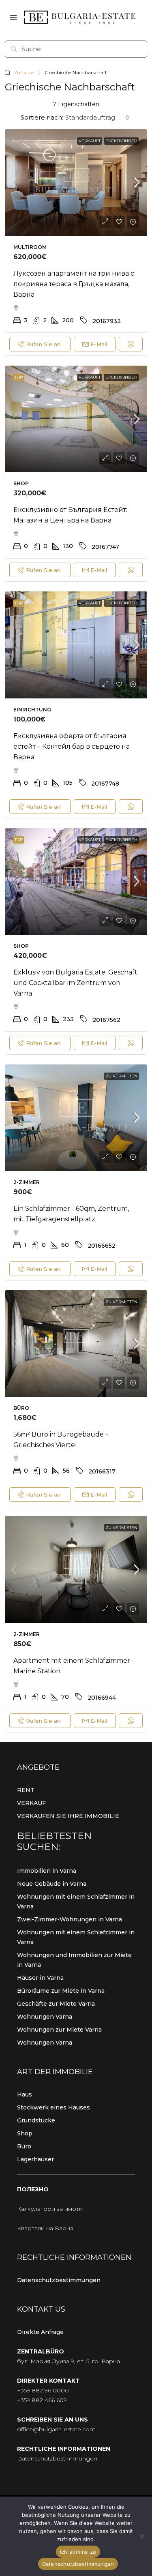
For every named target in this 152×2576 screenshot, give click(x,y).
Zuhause (24, 72)
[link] (76, 183)
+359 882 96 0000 (43, 2390)
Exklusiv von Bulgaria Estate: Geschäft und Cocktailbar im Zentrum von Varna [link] (75, 983)
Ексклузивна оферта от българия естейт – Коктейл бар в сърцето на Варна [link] (72, 746)
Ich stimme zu (78, 2552)
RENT (26, 1790)
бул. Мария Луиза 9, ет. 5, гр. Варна (69, 2361)
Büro (24, 2146)
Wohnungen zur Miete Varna (59, 2030)
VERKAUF (31, 1803)
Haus (25, 2094)
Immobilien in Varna (47, 1871)
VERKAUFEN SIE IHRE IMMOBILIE (68, 1816)
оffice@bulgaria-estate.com (56, 2429)
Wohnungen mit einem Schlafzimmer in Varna (76, 1901)
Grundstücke (36, 2120)
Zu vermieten (121, 1076)
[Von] (142, 2536)
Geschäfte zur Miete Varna (56, 2004)
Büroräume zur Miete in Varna (61, 1991)
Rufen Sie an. (44, 344)
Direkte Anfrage (40, 2332)
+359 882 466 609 (42, 2400)
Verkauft (90, 141)
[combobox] (97, 118)
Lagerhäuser (35, 2159)
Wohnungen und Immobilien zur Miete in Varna (74, 1960)
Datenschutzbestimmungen (59, 2280)
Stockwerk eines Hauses (54, 2107)
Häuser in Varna (40, 1978)
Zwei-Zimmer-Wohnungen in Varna (70, 1919)
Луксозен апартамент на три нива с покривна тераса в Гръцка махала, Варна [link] (74, 284)
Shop (25, 2133)
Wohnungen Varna (45, 2017)
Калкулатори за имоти (50, 2209)
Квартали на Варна (45, 2228)
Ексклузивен (121, 141)
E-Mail (99, 344)
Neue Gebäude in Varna (52, 1884)
